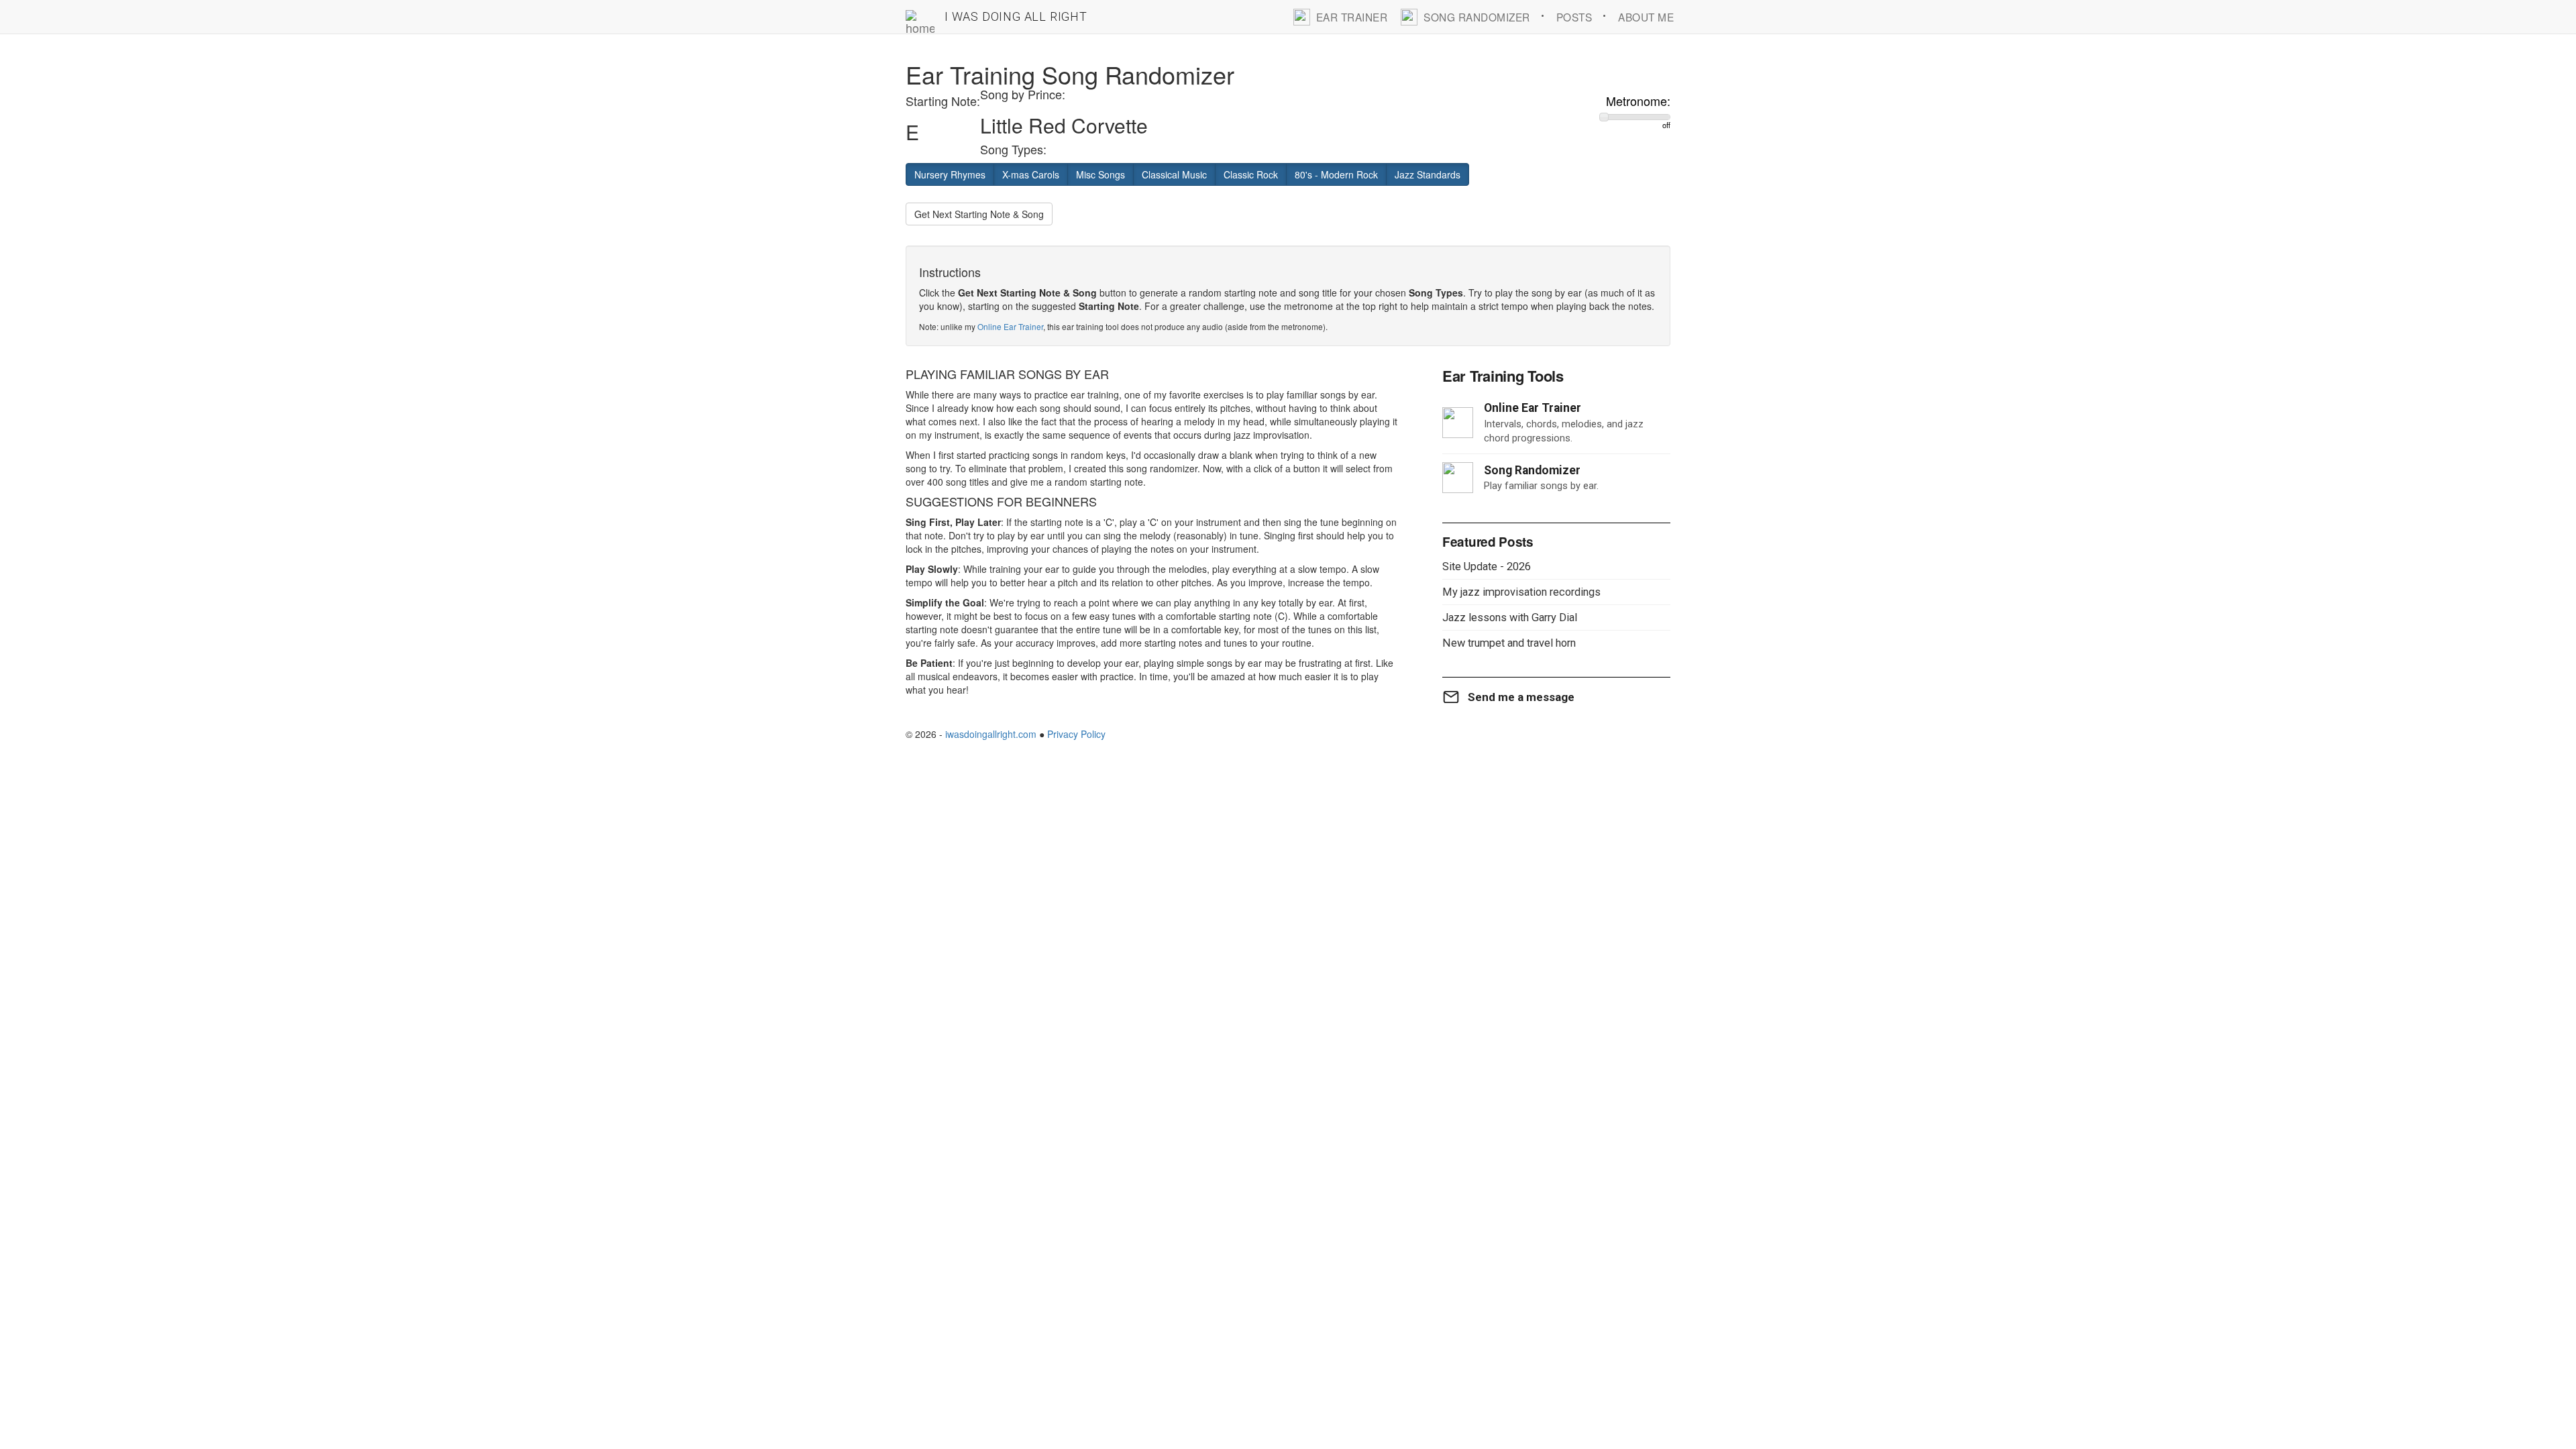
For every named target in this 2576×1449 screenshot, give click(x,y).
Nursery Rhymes (950, 174)
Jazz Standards (1428, 174)
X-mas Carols (1031, 174)
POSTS (1574, 17)
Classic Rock (1251, 174)
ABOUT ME (1646, 17)
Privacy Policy (1076, 734)
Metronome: (1638, 101)
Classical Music (1174, 174)
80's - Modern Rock (1336, 174)
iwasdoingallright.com (991, 734)
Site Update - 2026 (1487, 567)
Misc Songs (1101, 174)
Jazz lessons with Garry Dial (1510, 618)
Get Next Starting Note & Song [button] (979, 214)
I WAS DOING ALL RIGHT (1016, 16)
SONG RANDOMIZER (1477, 17)
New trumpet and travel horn (1509, 643)
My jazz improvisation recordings (1521, 592)
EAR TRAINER (1352, 17)
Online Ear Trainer (1010, 326)
